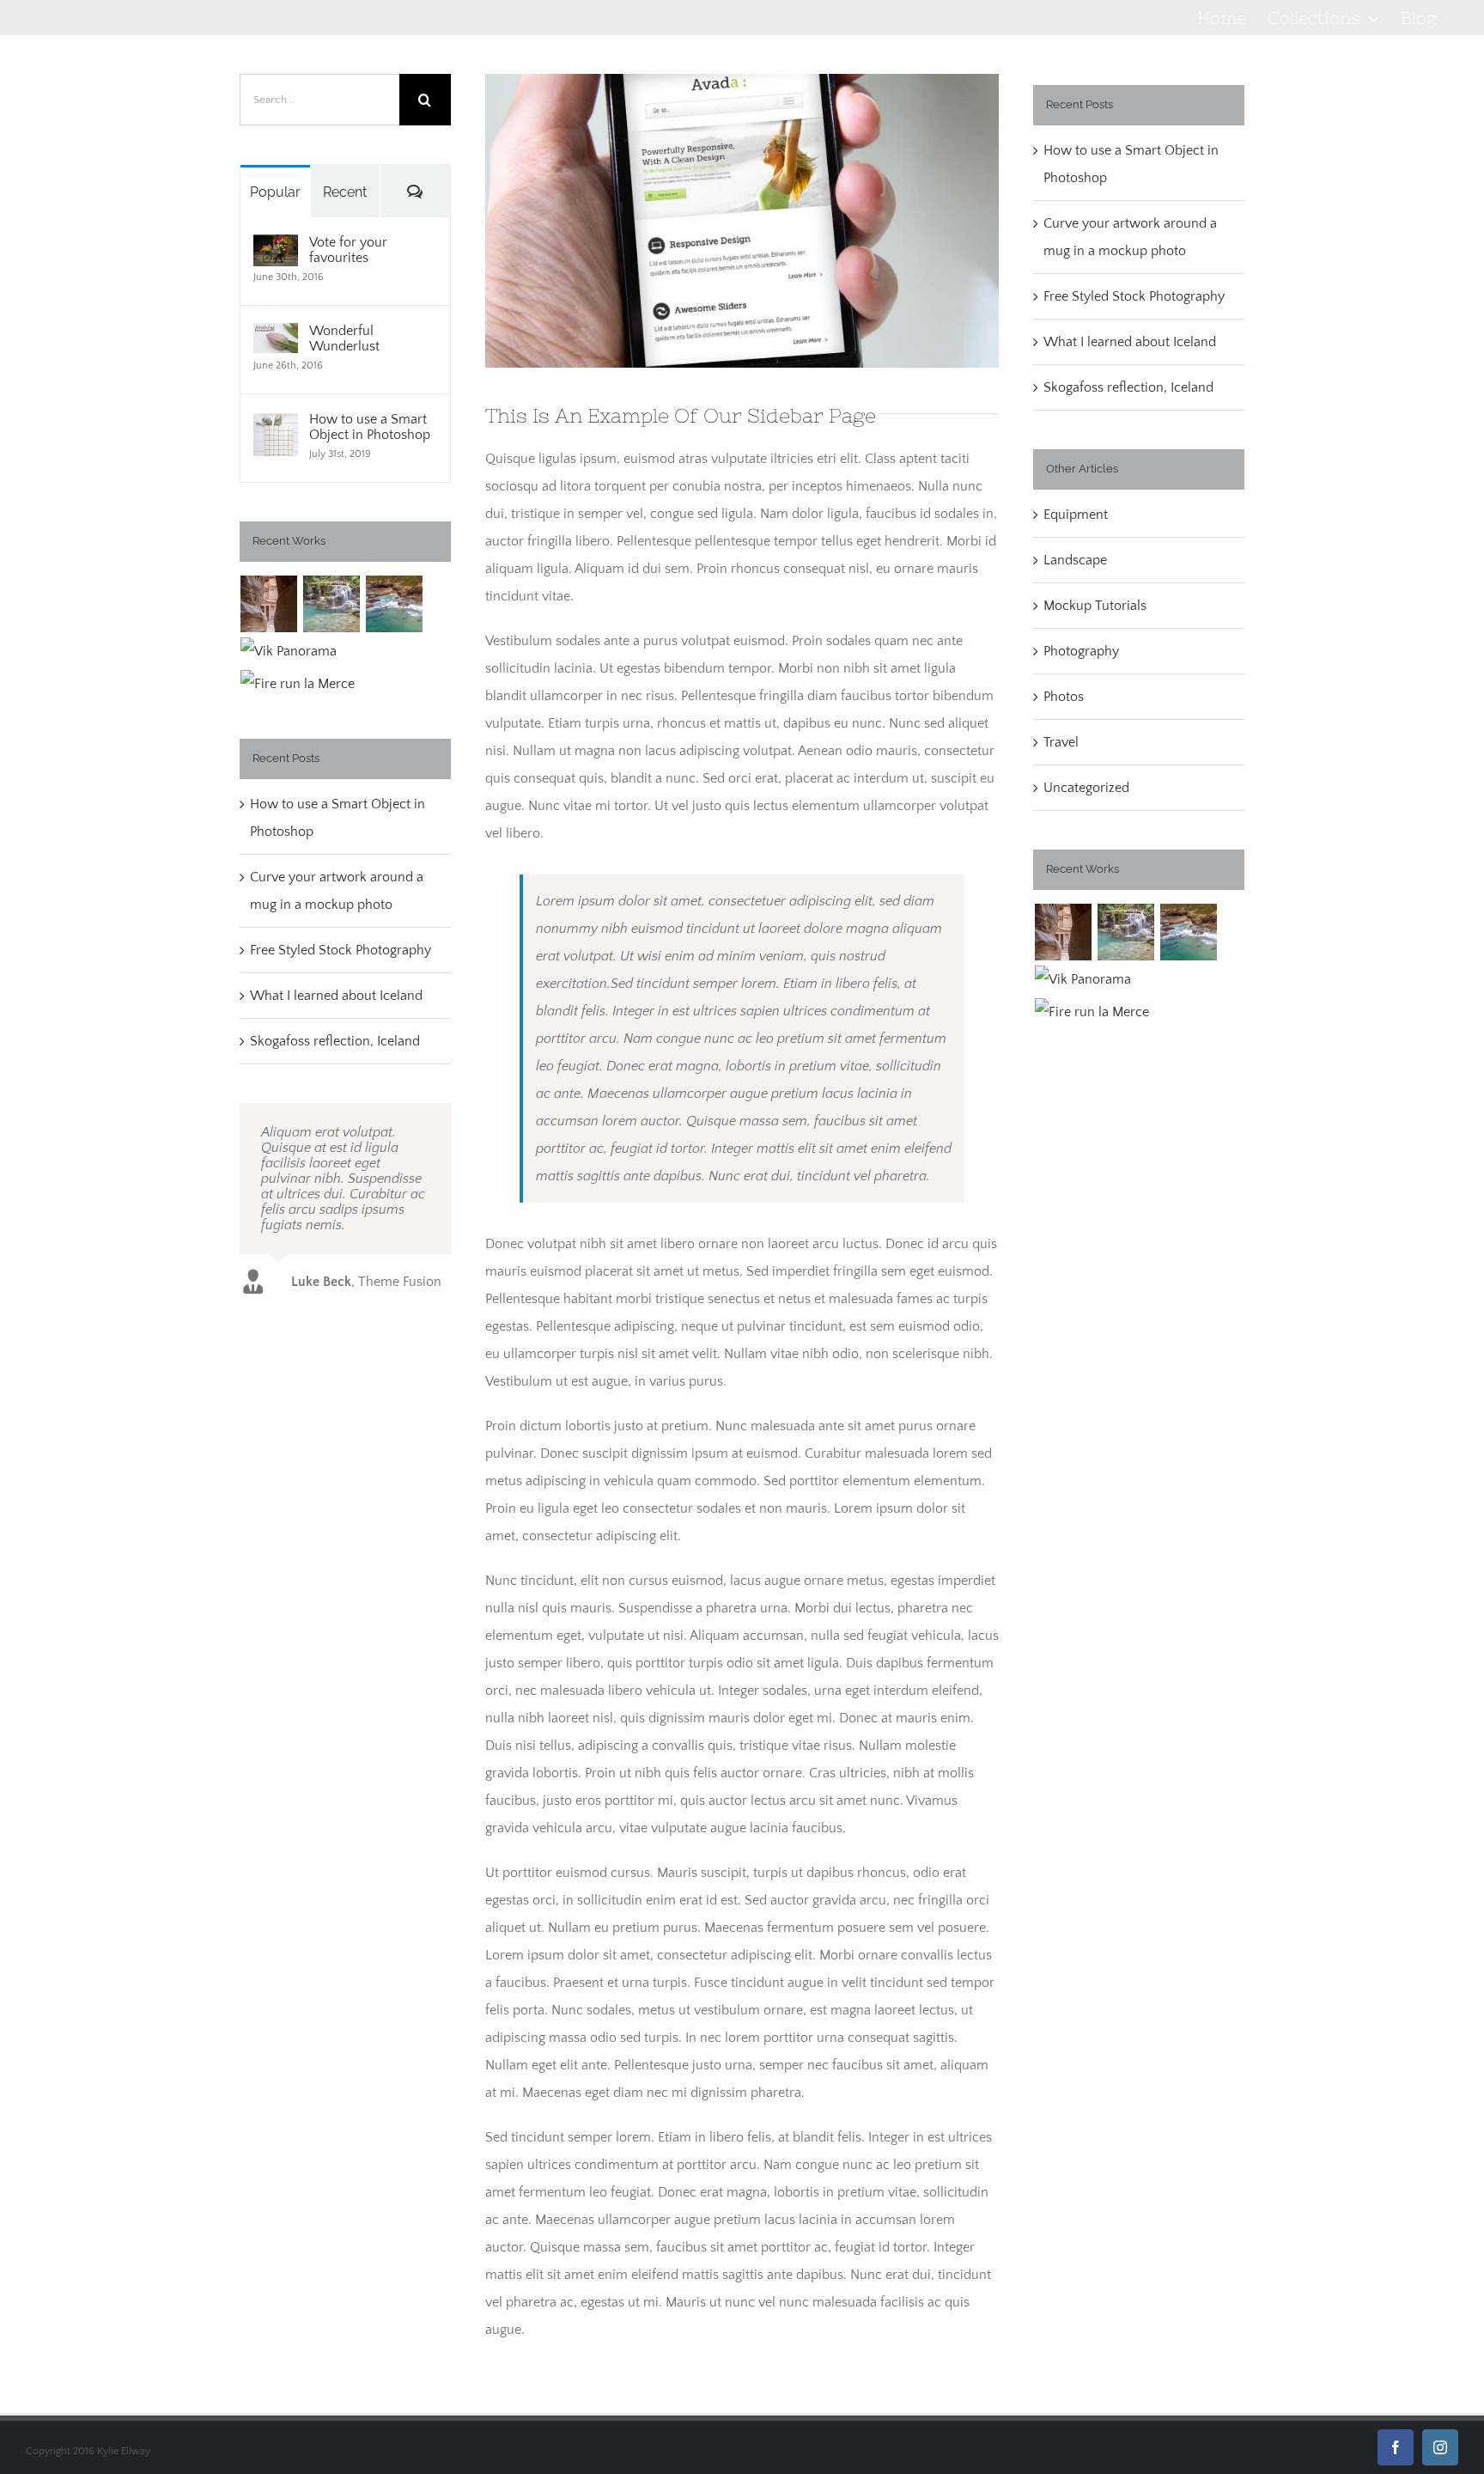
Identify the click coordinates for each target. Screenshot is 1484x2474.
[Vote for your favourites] (276, 248)
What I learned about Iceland (336, 996)
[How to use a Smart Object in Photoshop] (276, 425)
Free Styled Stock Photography (341, 950)
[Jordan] (269, 604)
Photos (1064, 697)
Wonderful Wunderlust (344, 338)
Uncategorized (1086, 788)
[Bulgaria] (332, 604)
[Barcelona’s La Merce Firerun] (298, 684)
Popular (275, 192)
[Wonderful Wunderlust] (276, 337)
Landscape (1075, 560)
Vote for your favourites (348, 250)
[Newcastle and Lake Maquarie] (395, 604)
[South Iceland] (289, 651)
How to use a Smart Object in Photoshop (370, 427)
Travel (1061, 742)
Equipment (1076, 515)
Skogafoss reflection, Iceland (335, 1041)
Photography (1081, 651)
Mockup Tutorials (1095, 606)
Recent (345, 192)
